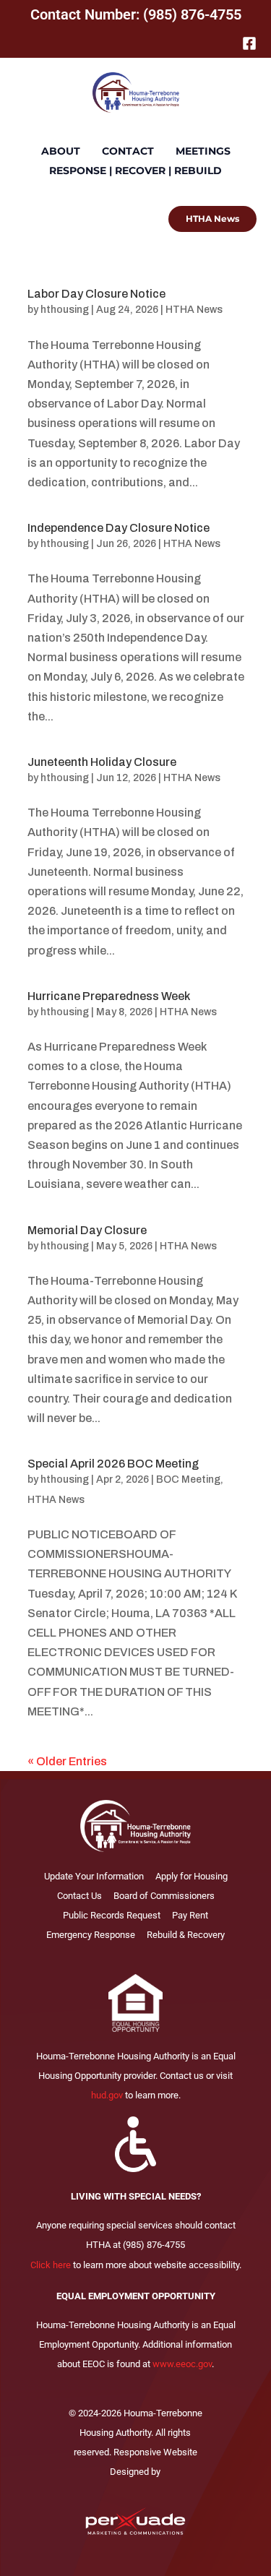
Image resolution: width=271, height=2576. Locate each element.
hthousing (65, 310)
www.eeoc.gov (182, 2364)
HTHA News (194, 310)
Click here (51, 2265)
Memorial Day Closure (87, 1230)
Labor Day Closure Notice (96, 294)
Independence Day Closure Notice (119, 528)
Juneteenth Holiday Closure (102, 762)
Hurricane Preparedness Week (109, 996)
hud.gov (107, 2095)
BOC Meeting (188, 1479)
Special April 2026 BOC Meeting (113, 1464)
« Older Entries (67, 1761)
